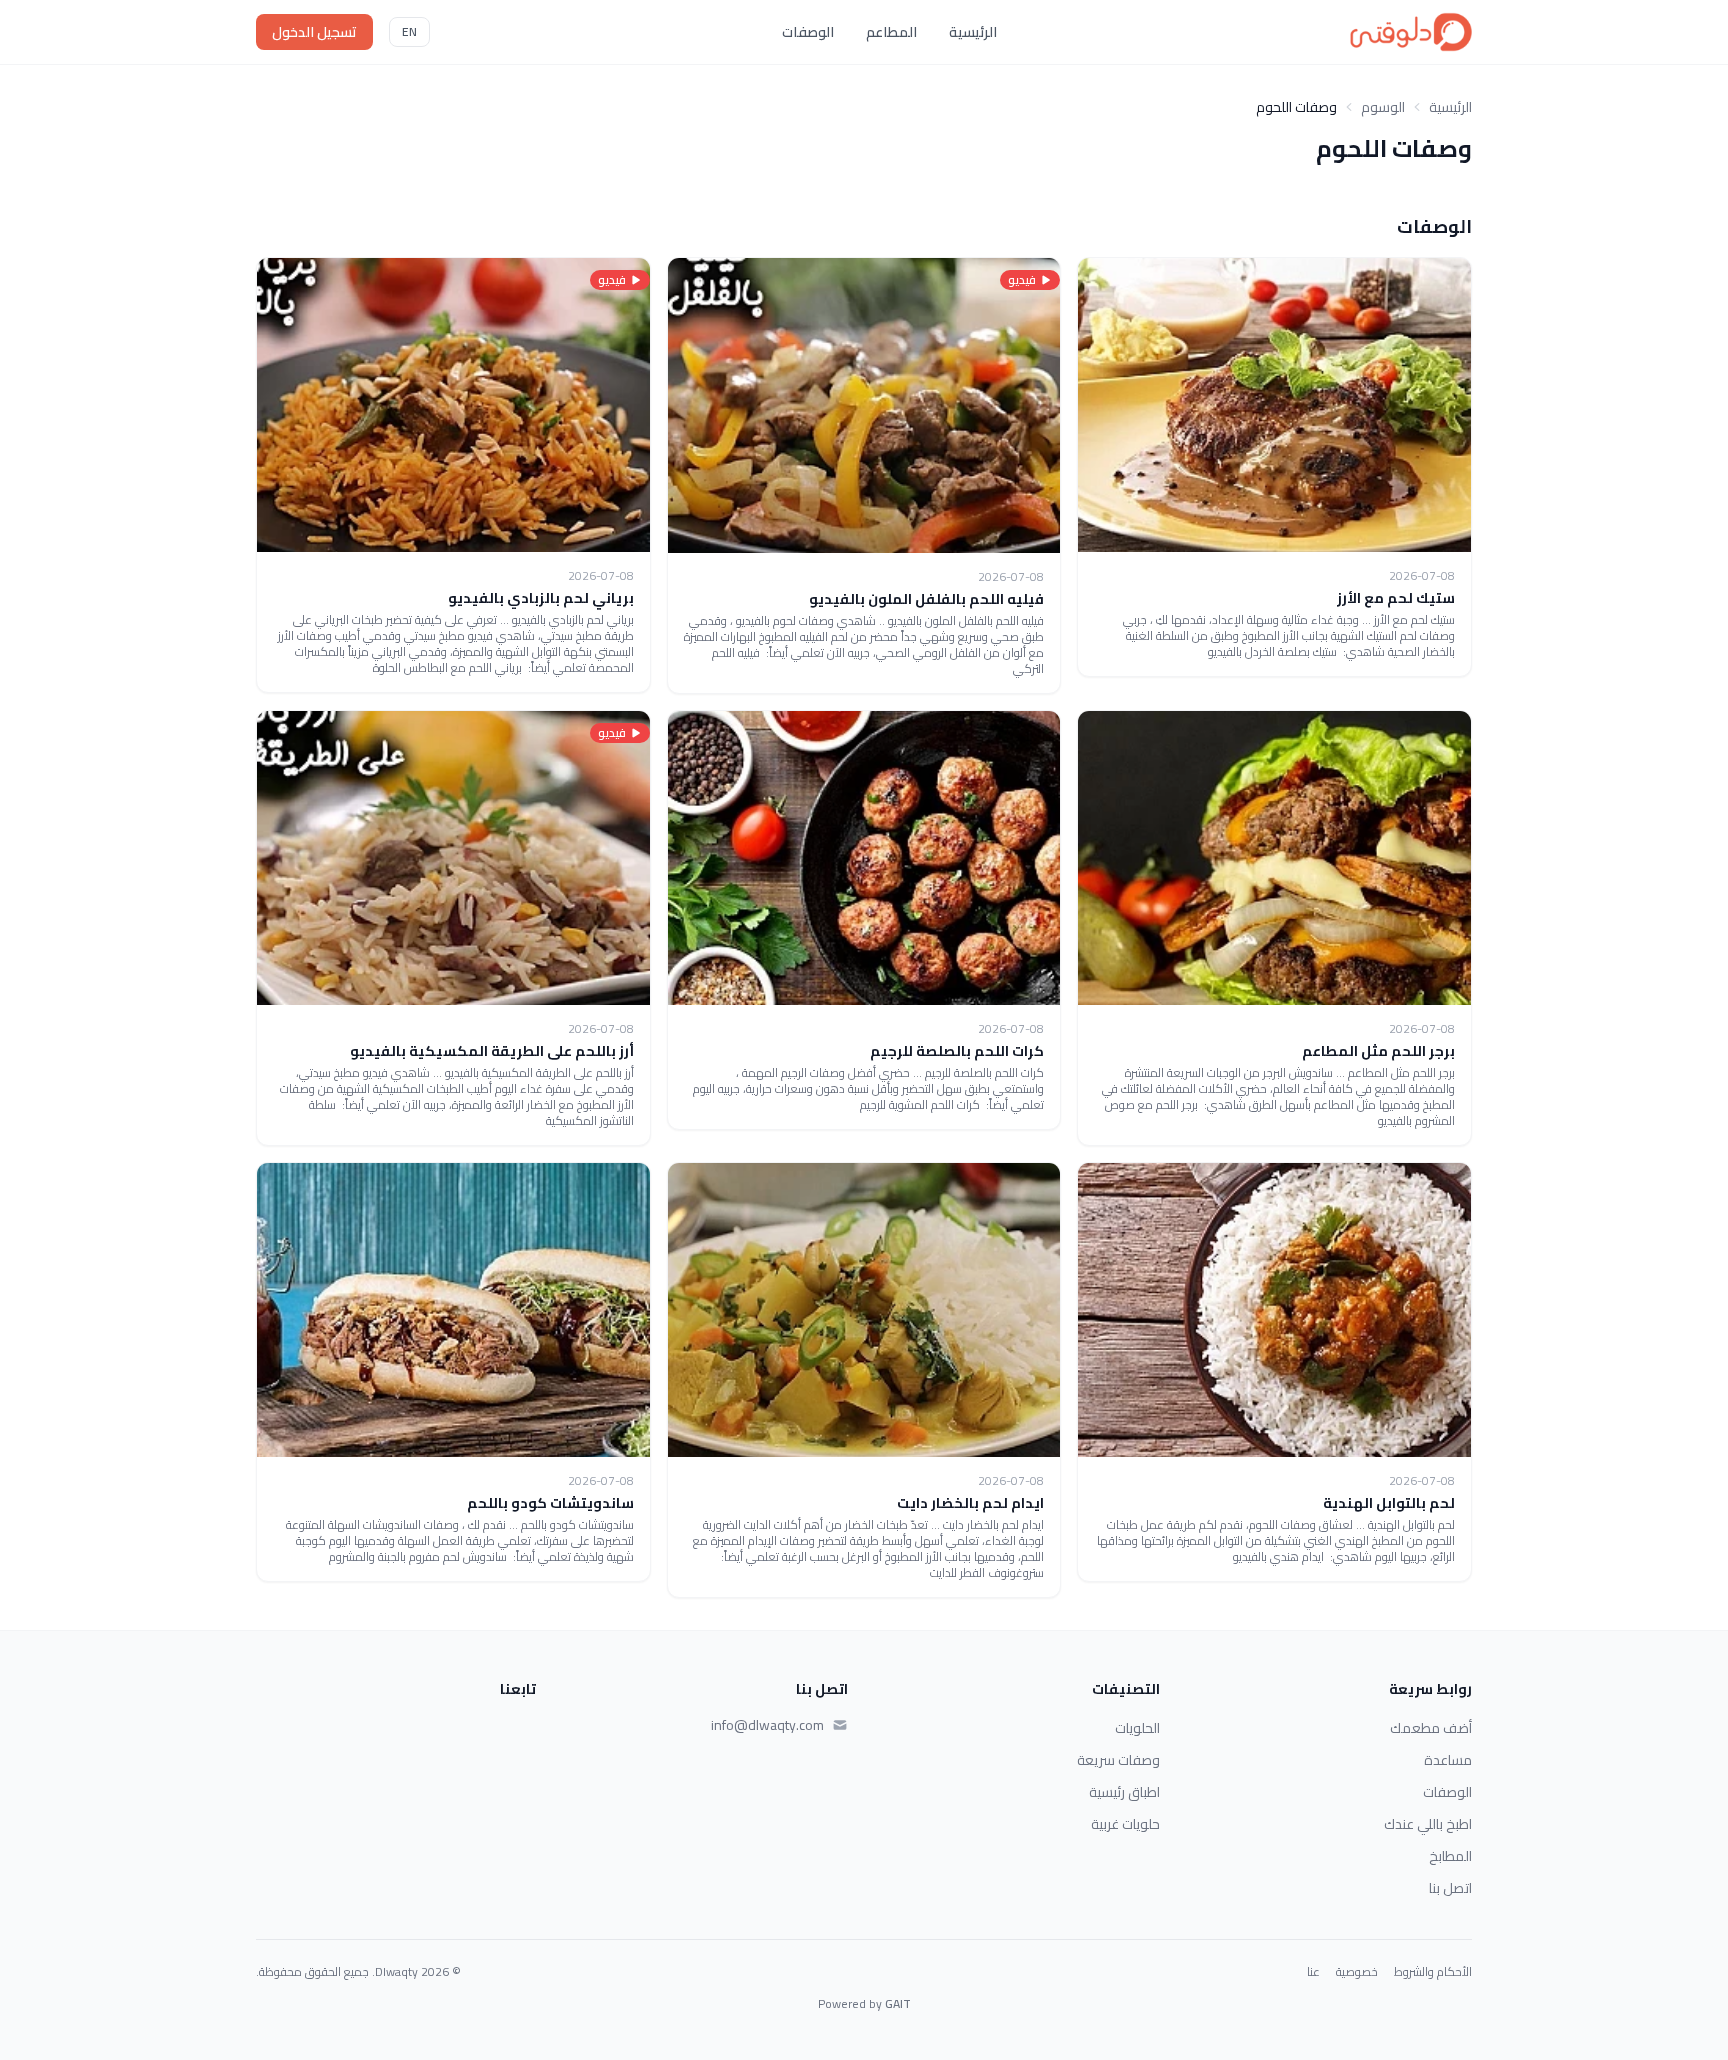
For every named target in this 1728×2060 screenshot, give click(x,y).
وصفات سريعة (1118, 1760)
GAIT (898, 2003)
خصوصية (1357, 1972)
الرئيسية (973, 32)
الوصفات (808, 32)
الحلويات (1137, 1728)
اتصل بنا (1450, 1888)
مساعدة (1448, 1760)
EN (409, 31)
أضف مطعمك (1431, 1728)
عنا (1313, 1972)
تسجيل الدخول (314, 32)
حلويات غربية (1125, 1824)
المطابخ (1450, 1856)
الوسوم (1383, 107)
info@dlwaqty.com (767, 1725)
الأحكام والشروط (1433, 1972)
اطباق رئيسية (1124, 1792)
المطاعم (891, 32)
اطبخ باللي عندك (1428, 1824)
